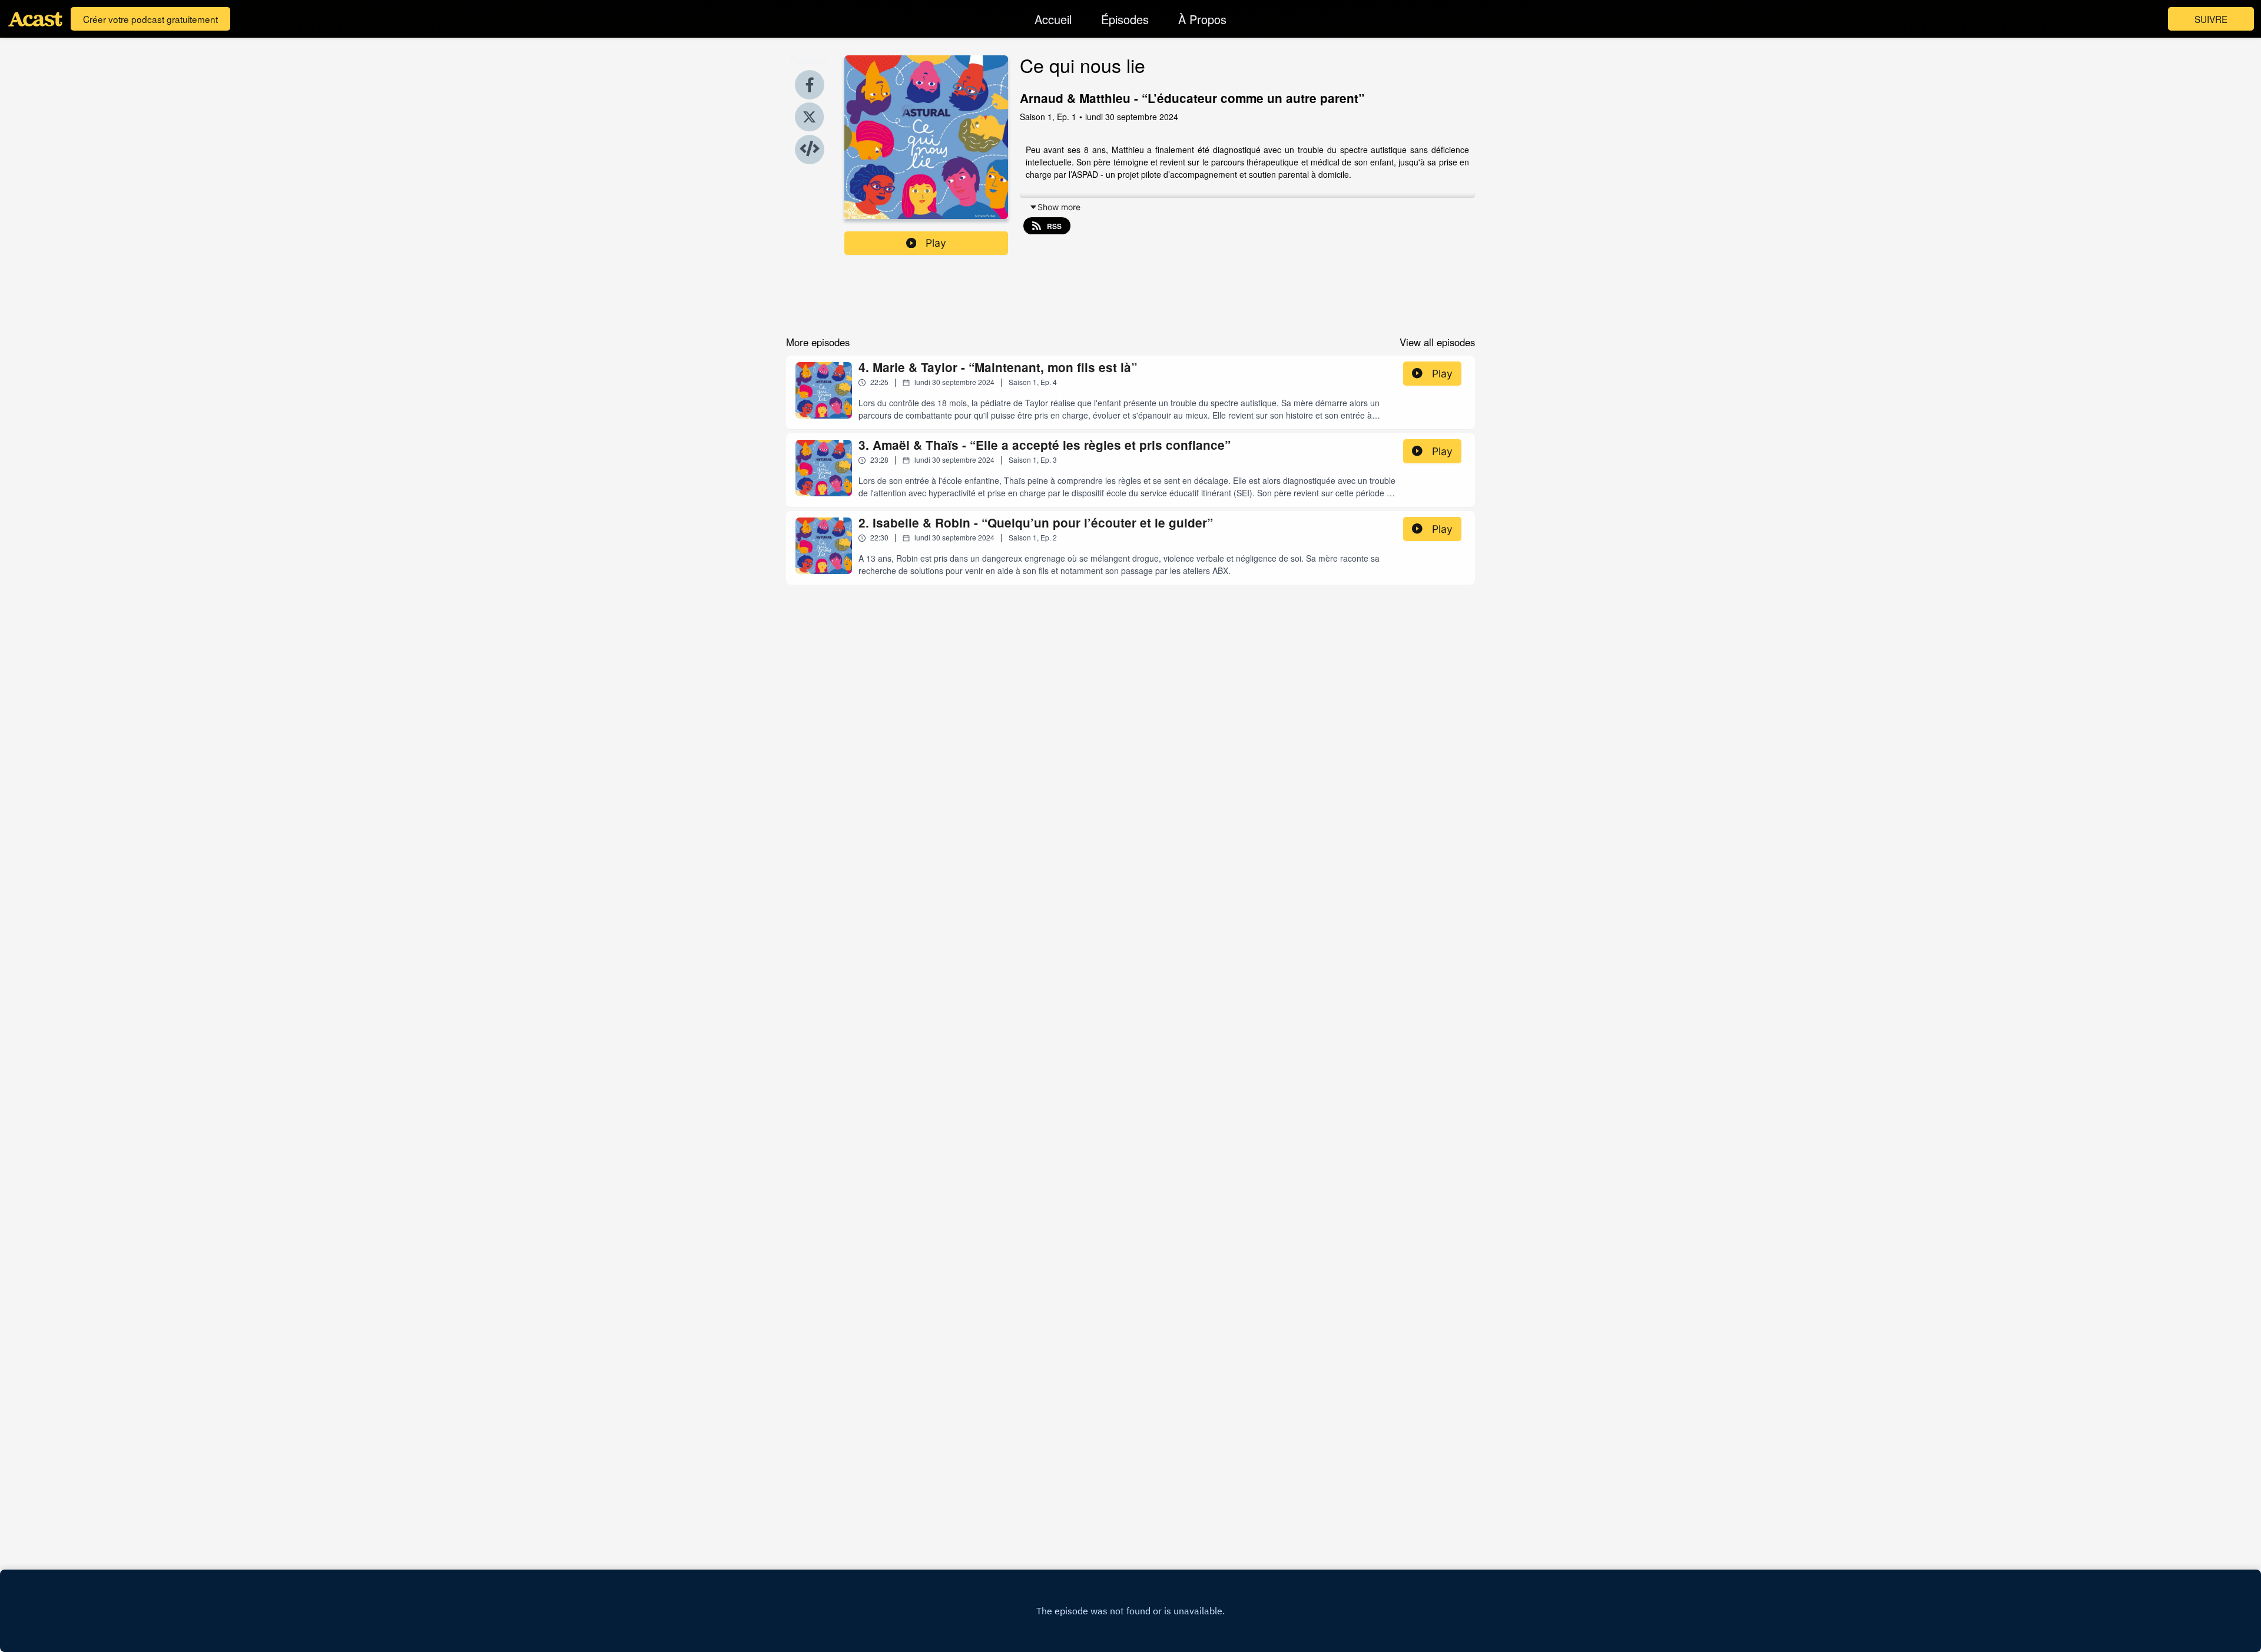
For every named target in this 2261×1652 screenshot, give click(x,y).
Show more (1059, 207)
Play (936, 243)
